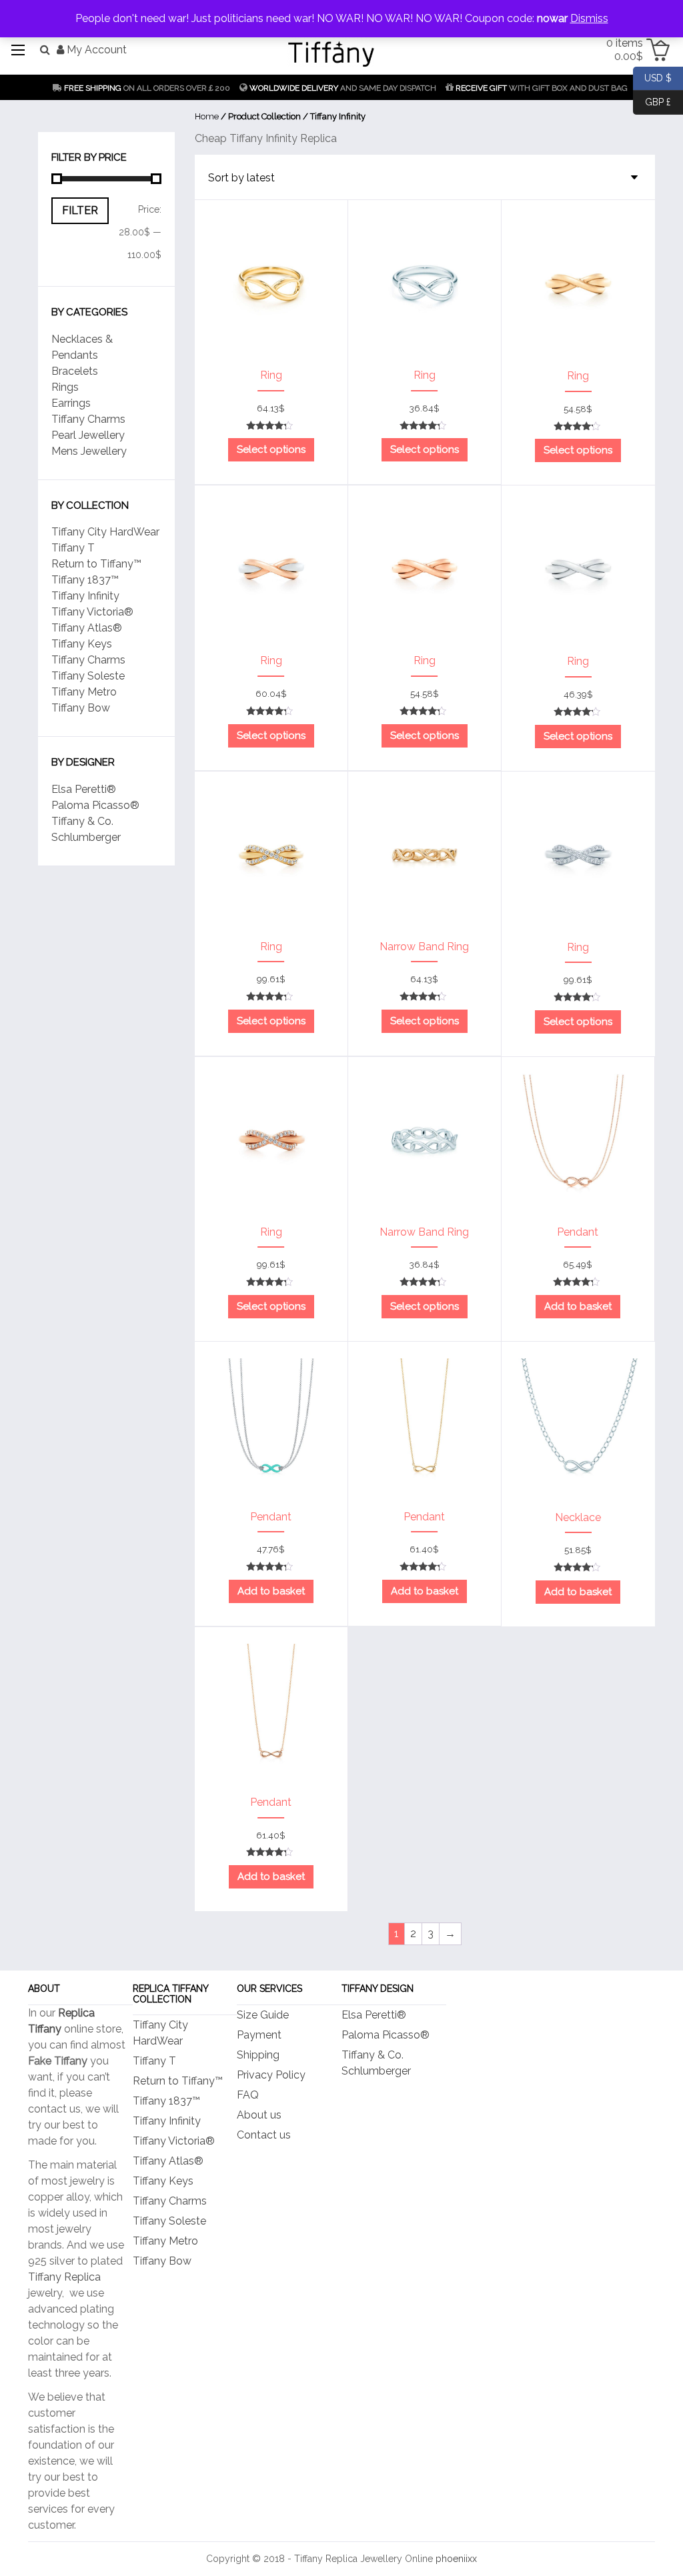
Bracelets (75, 371)
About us (259, 2115)
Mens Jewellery (89, 451)
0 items (625, 50)
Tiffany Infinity (85, 596)
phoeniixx (456, 2559)
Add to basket (578, 1306)
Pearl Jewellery (88, 435)
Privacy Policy (271, 2075)
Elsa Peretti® (84, 789)
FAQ (248, 2095)
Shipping (258, 2055)
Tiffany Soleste (88, 676)
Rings (65, 387)
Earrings (71, 403)
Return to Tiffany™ (96, 564)
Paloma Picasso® (95, 805)
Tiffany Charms (88, 419)
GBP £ (652, 101)
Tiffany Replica (64, 2277)
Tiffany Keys (82, 644)
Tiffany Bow (81, 708)
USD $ (652, 77)
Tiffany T (73, 548)
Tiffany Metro (84, 692)
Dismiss (589, 18)
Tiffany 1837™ (85, 580)
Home (207, 116)
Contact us (264, 2135)
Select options (271, 449)
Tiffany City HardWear (105, 532)
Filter (80, 210)
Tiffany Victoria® (92, 612)
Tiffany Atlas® (87, 628)
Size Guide (263, 2015)
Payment (259, 2035)
